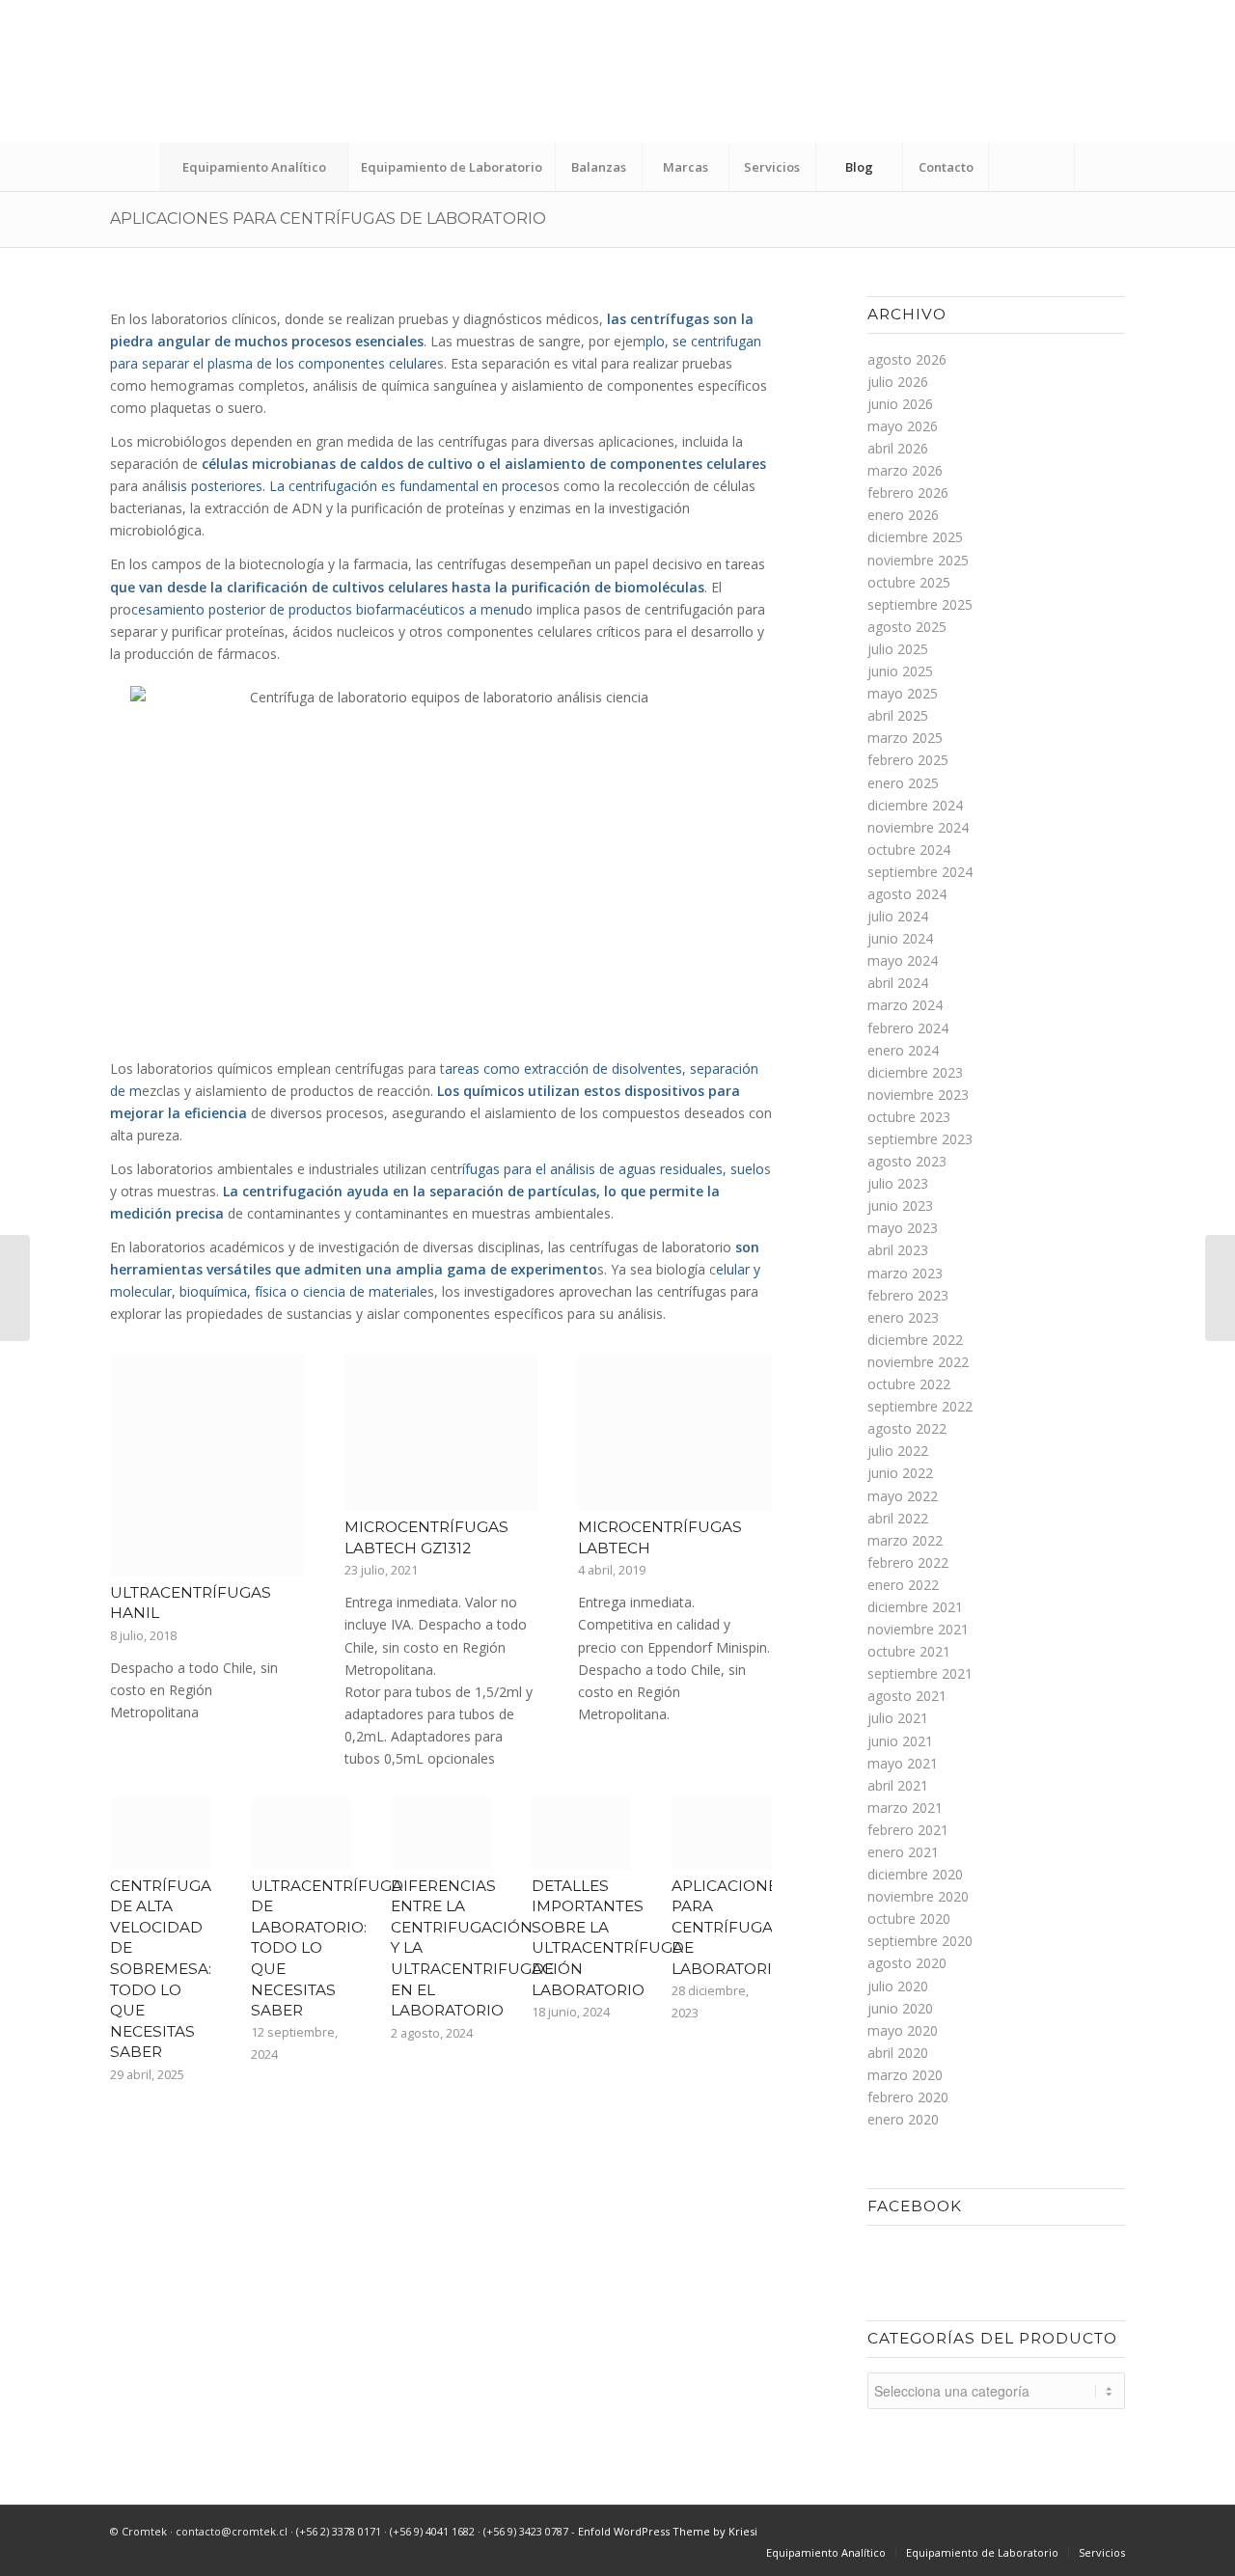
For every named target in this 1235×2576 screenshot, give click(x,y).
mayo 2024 (903, 960)
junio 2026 (900, 404)
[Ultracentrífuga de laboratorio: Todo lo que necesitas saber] (301, 1833)
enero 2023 (903, 1317)
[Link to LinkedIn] (1138, 86)
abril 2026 (898, 448)
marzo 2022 (905, 1540)
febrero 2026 (908, 493)
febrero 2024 (908, 1028)
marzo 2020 (905, 2075)
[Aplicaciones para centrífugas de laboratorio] (722, 1833)
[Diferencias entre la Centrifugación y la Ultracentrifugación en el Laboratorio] (441, 1833)
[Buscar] (1031, 167)
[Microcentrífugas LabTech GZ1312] (441, 1432)
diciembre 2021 (915, 1607)
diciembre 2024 (915, 805)
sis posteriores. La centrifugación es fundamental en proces (357, 486)
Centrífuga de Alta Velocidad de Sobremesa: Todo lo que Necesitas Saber (161, 1969)
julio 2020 (898, 1986)
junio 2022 (900, 1473)
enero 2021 (903, 1852)
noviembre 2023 (918, 1095)
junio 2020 (900, 2008)
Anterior (139, 1512)
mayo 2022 (903, 1496)
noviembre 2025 (918, 560)
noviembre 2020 (918, 1896)
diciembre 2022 (915, 1340)
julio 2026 (898, 382)
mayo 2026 (903, 426)
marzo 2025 (905, 738)
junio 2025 (900, 671)
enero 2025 (903, 783)
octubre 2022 (909, 1384)
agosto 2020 (907, 1963)
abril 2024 (898, 983)
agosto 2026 (907, 359)
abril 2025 (898, 715)
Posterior (743, 1512)
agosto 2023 (907, 1161)
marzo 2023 (905, 1273)
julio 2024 (898, 916)
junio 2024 (900, 938)
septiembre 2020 (920, 1941)
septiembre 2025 (920, 604)
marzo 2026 (905, 470)
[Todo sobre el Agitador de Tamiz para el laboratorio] (15, 1288)
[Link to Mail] (1166, 86)
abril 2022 (898, 1518)
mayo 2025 (903, 693)
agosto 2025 (907, 627)
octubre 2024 (909, 850)
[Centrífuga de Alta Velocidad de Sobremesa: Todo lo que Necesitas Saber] (160, 1833)
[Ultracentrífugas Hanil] (207, 1465)
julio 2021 (898, 1718)
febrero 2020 (908, 2097)
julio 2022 (898, 1451)
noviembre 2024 (918, 827)
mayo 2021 (903, 1763)
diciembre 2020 (915, 1874)
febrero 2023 (908, 1295)
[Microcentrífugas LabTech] (675, 1432)
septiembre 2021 (920, 1673)
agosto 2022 (907, 1428)
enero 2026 (903, 515)
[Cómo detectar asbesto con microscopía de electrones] (1220, 1288)
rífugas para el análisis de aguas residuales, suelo (611, 1169)
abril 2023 (898, 1250)
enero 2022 (903, 1585)
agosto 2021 (907, 1696)
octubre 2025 (909, 582)
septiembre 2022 (920, 1406)
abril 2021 (898, 1785)
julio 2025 (898, 649)
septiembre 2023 (920, 1139)
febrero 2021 (908, 1830)
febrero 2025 (908, 760)
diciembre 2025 (915, 537)
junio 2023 (900, 1206)
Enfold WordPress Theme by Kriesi (668, 2531)
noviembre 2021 (918, 1629)
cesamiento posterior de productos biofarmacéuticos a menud (328, 609)
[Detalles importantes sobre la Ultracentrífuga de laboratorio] (582, 1833)
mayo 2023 (903, 1228)
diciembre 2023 (915, 1072)
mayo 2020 (903, 2030)
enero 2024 (903, 1050)
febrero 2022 (908, 1562)
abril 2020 (898, 2053)
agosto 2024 (907, 894)
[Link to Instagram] (1195, 86)
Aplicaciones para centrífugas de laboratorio (328, 219)
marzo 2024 (905, 1005)
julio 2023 (898, 1183)
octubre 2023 (909, 1117)
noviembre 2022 (918, 1362)
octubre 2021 (909, 1651)
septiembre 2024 (920, 872)
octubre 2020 (909, 1918)
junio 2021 (900, 1741)
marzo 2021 (905, 1808)
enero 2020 (903, 2119)
